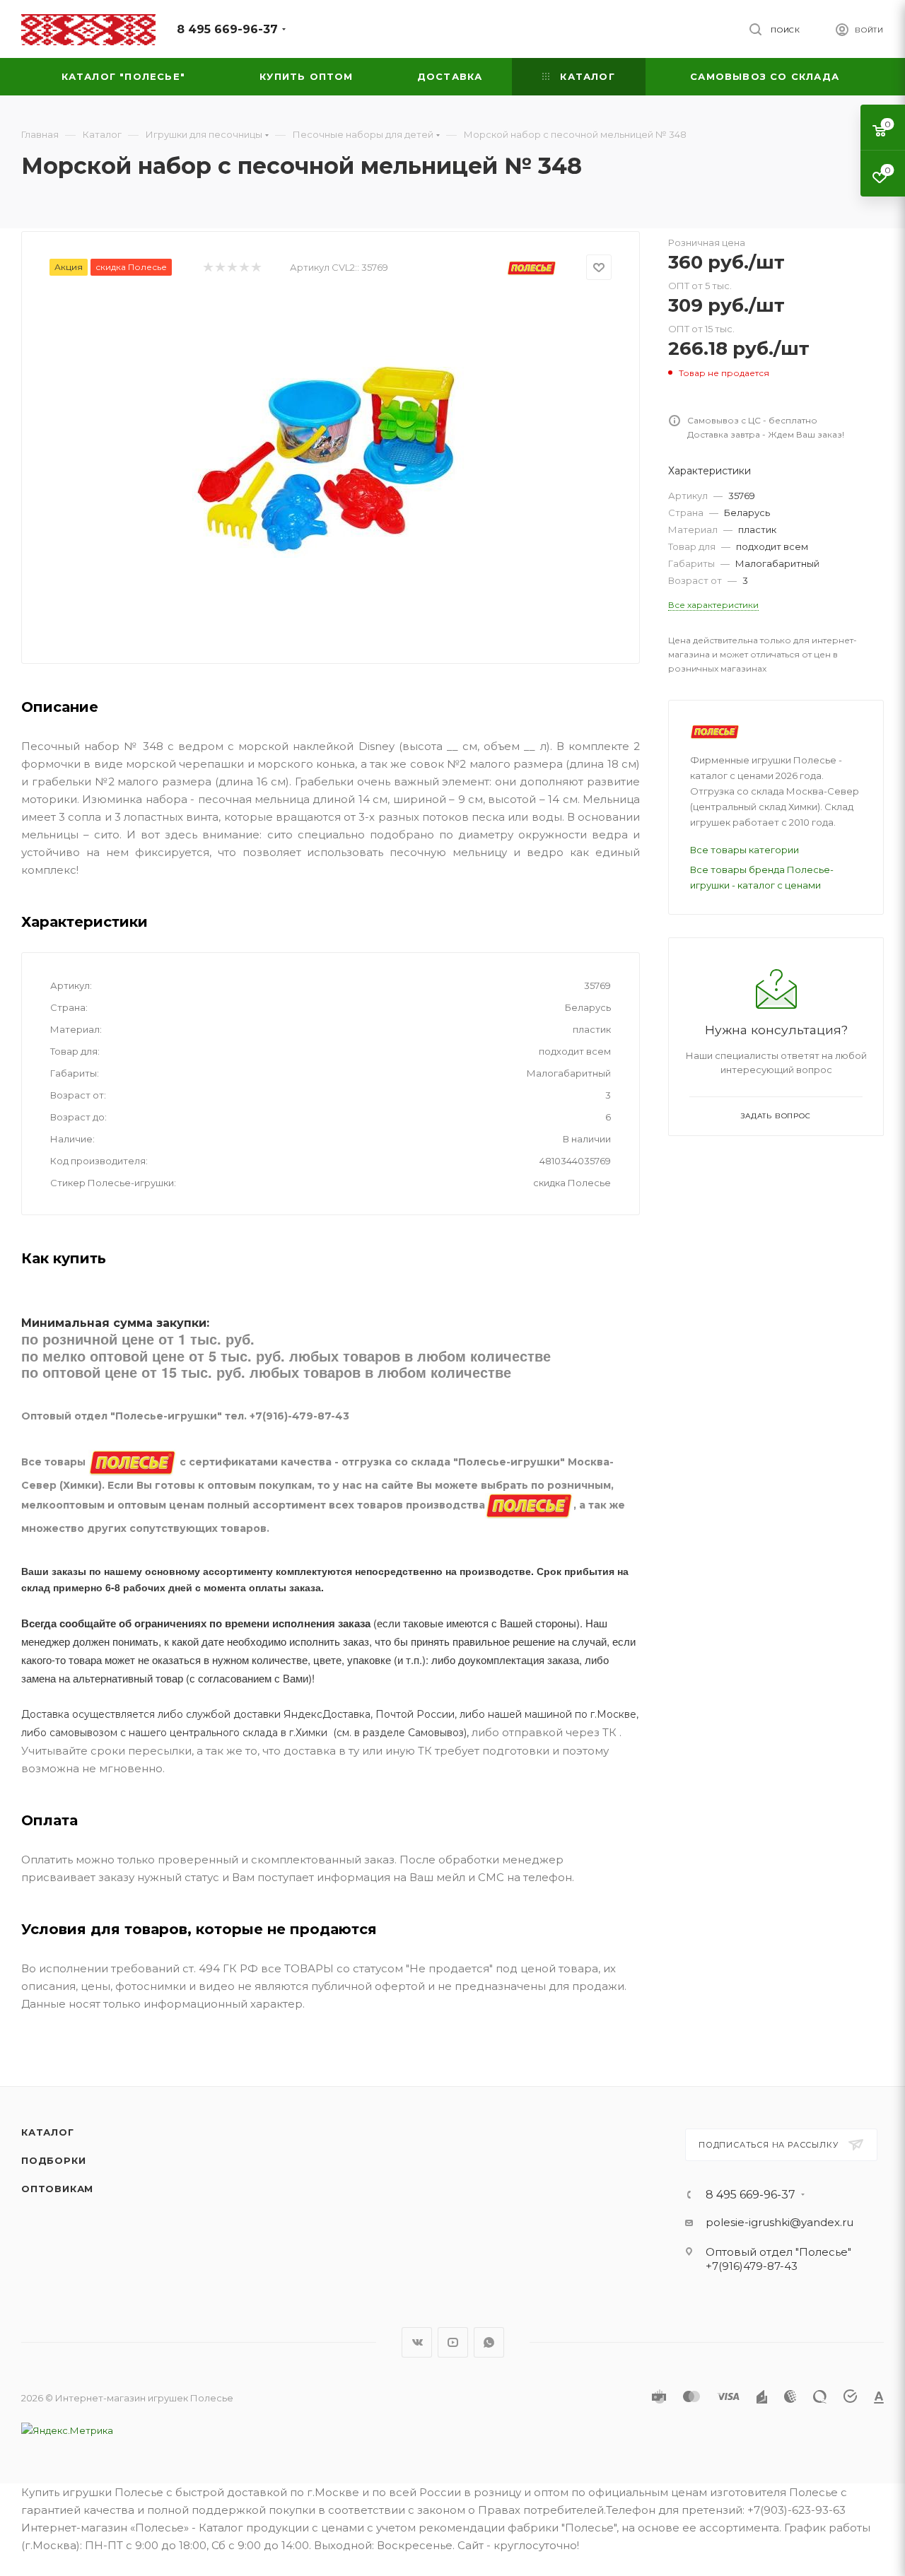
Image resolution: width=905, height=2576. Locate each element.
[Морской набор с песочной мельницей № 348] (331, 457)
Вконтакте (417, 2342)
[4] (244, 268)
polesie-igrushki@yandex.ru (780, 2222)
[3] (232, 268)
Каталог (48, 2132)
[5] (256, 268)
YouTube (453, 2342)
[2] (220, 268)
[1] (208, 268)
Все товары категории (745, 850)
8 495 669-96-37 (227, 29)
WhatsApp (489, 2342)
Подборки (53, 2160)
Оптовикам (57, 2189)
